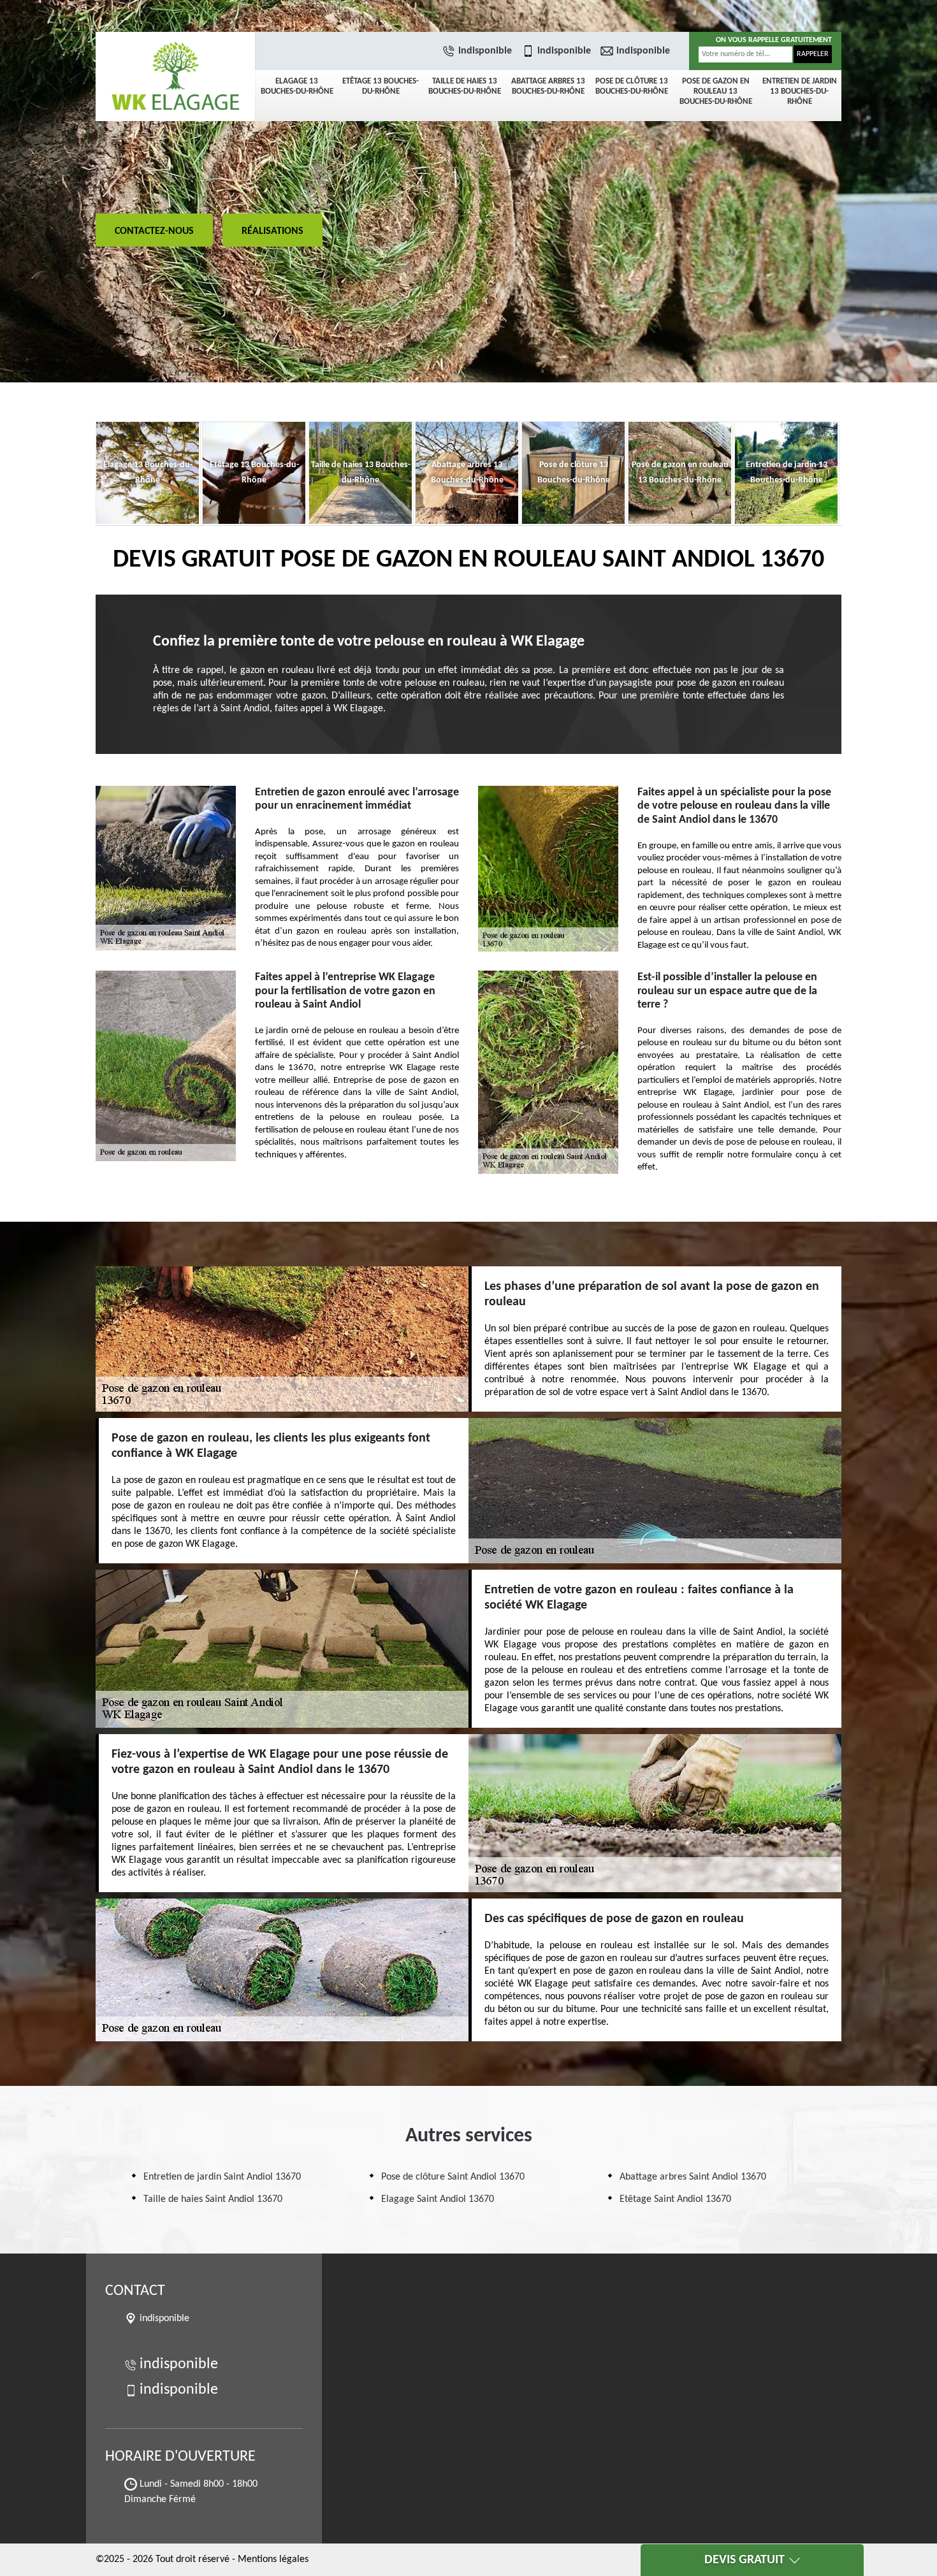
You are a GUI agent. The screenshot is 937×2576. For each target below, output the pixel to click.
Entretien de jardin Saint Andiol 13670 (222, 2177)
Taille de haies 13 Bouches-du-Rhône (465, 86)
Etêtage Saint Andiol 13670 (675, 2199)
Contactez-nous (154, 231)
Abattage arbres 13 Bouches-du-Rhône (548, 86)
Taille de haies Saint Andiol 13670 (213, 2199)
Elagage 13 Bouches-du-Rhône (297, 86)
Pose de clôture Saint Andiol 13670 (453, 2177)
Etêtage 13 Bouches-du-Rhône (381, 86)
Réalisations (272, 231)
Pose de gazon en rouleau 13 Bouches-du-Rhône (716, 91)
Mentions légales (273, 2559)
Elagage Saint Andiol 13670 (438, 2199)
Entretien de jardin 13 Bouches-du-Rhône (800, 91)
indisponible (485, 51)
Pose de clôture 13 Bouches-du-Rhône (632, 86)
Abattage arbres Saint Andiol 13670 (693, 2177)
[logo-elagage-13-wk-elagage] (175, 76)
